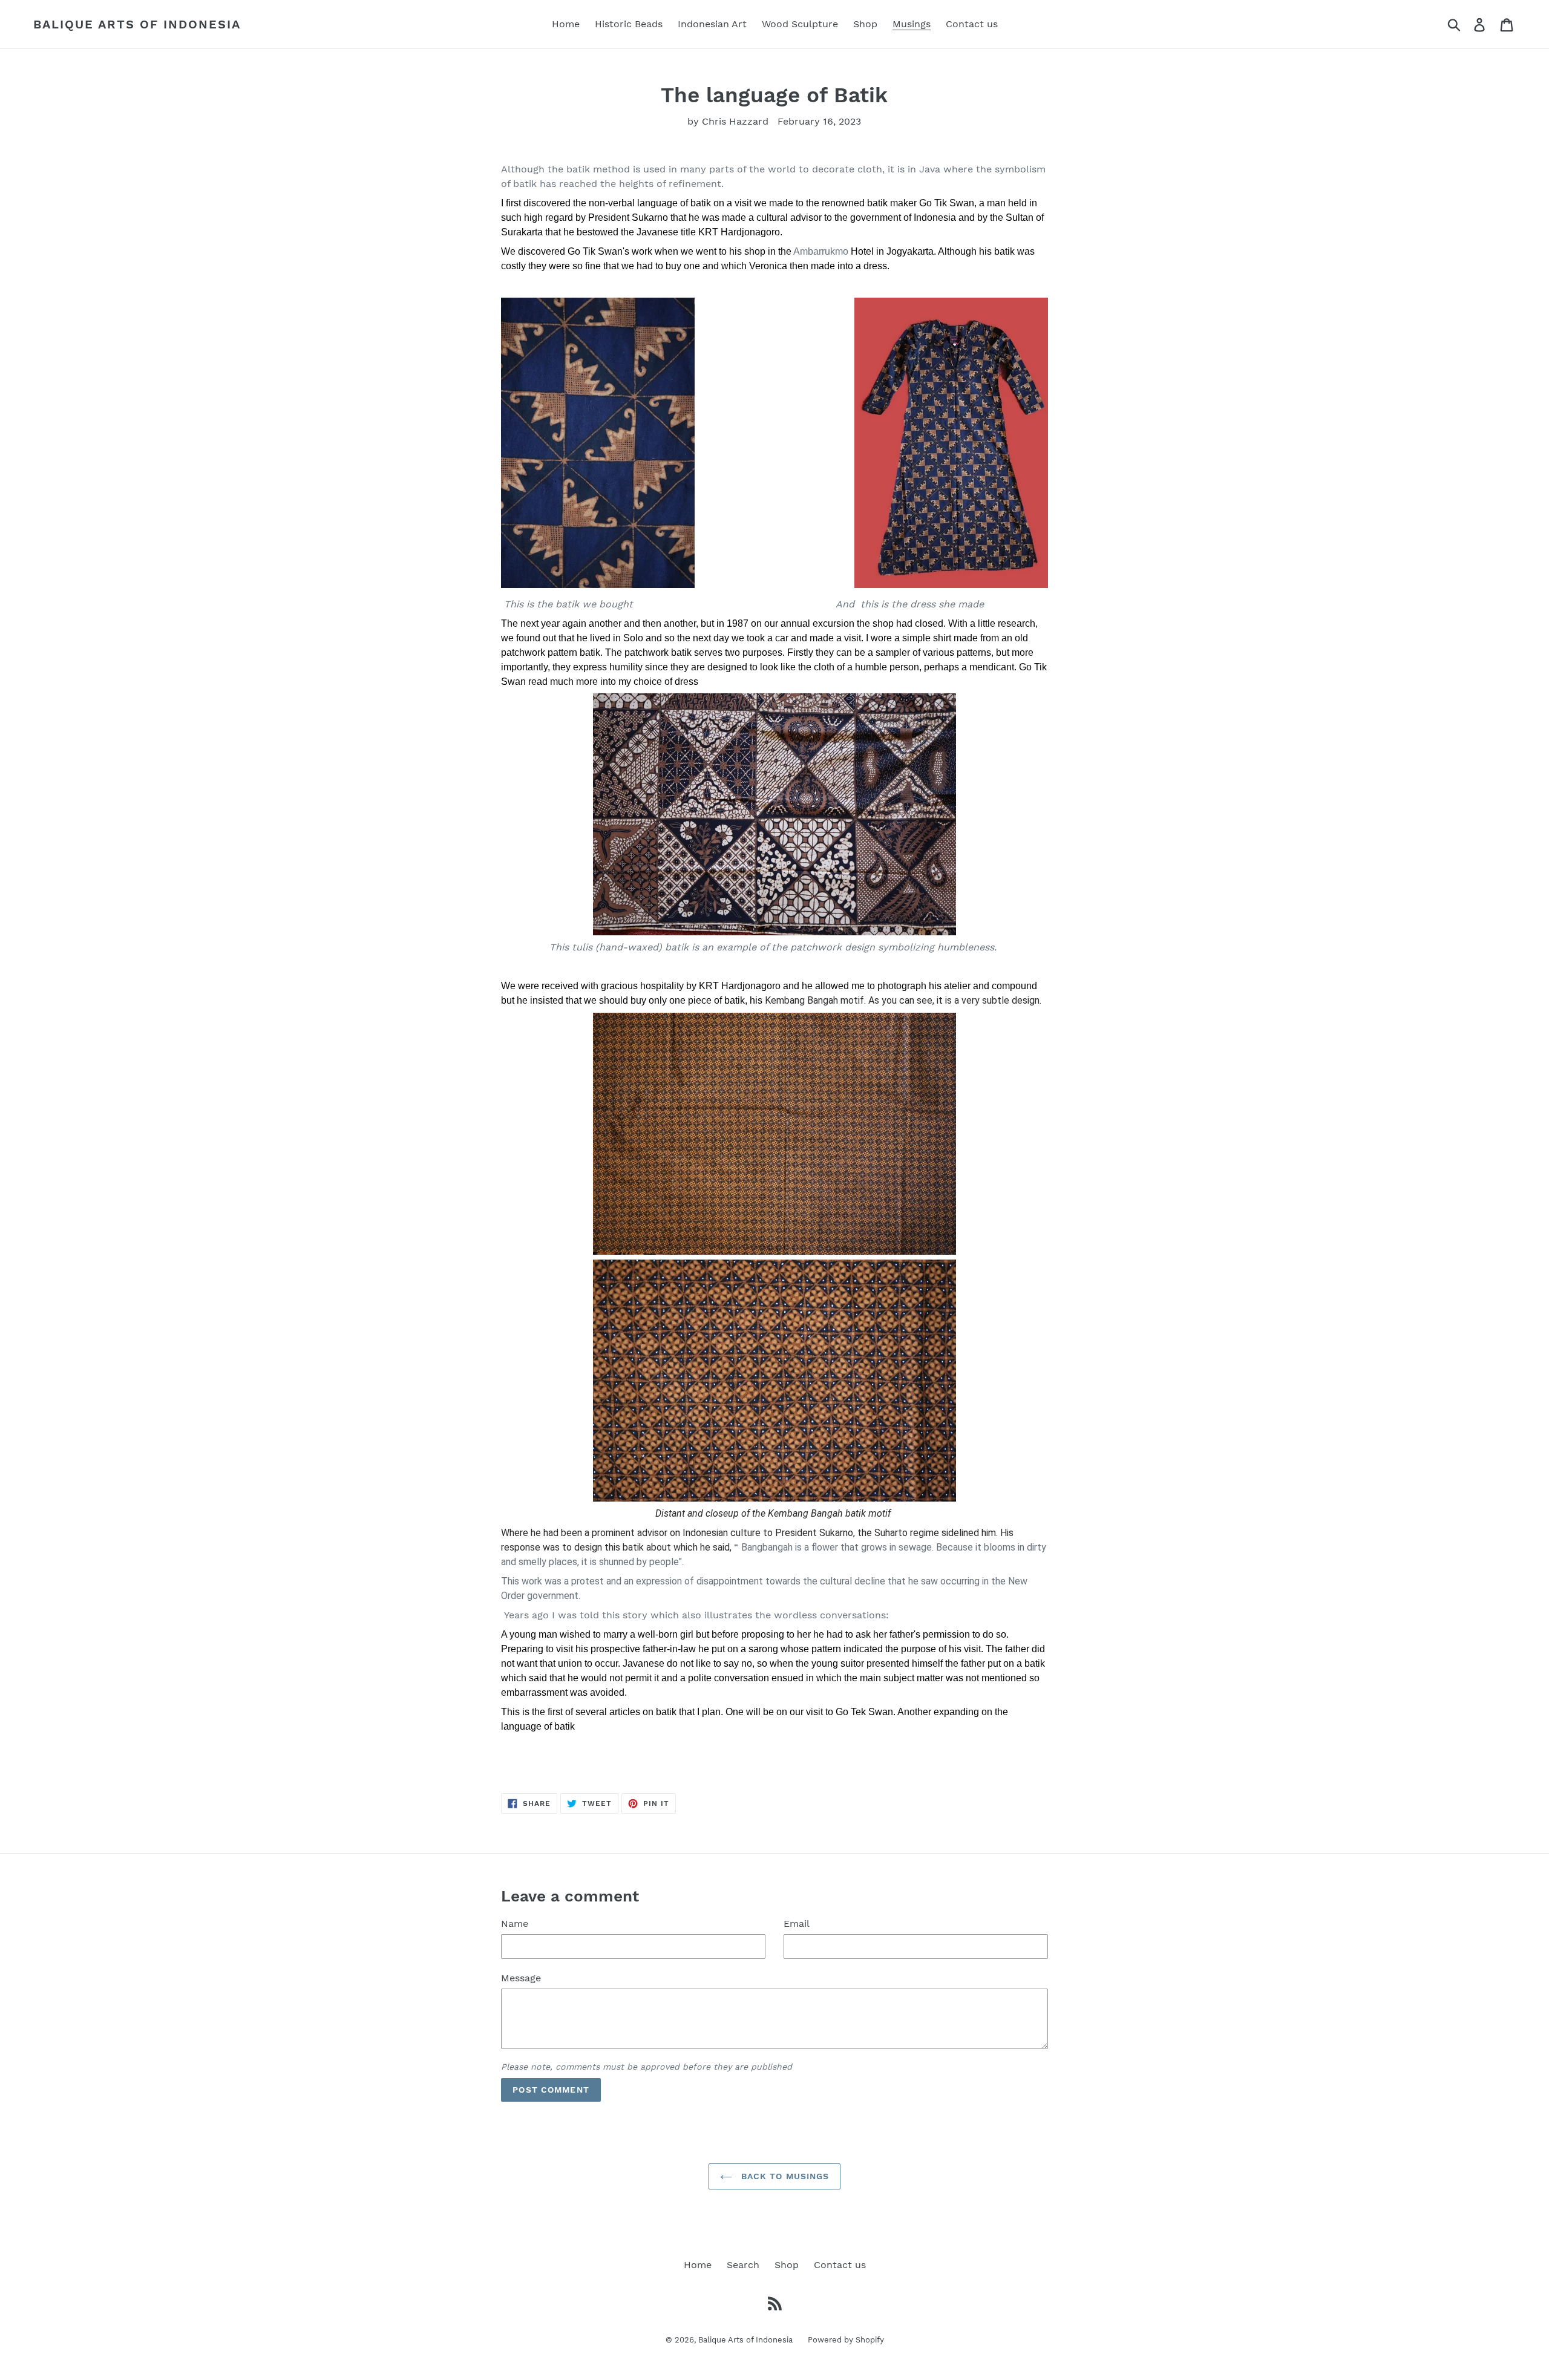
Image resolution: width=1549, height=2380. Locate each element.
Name (515, 1924)
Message (521, 1978)
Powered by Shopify (846, 2340)
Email (797, 1924)
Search (743, 2265)
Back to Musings (784, 2176)
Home (698, 2265)
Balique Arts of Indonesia (137, 24)
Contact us (840, 2265)
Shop (787, 2265)
